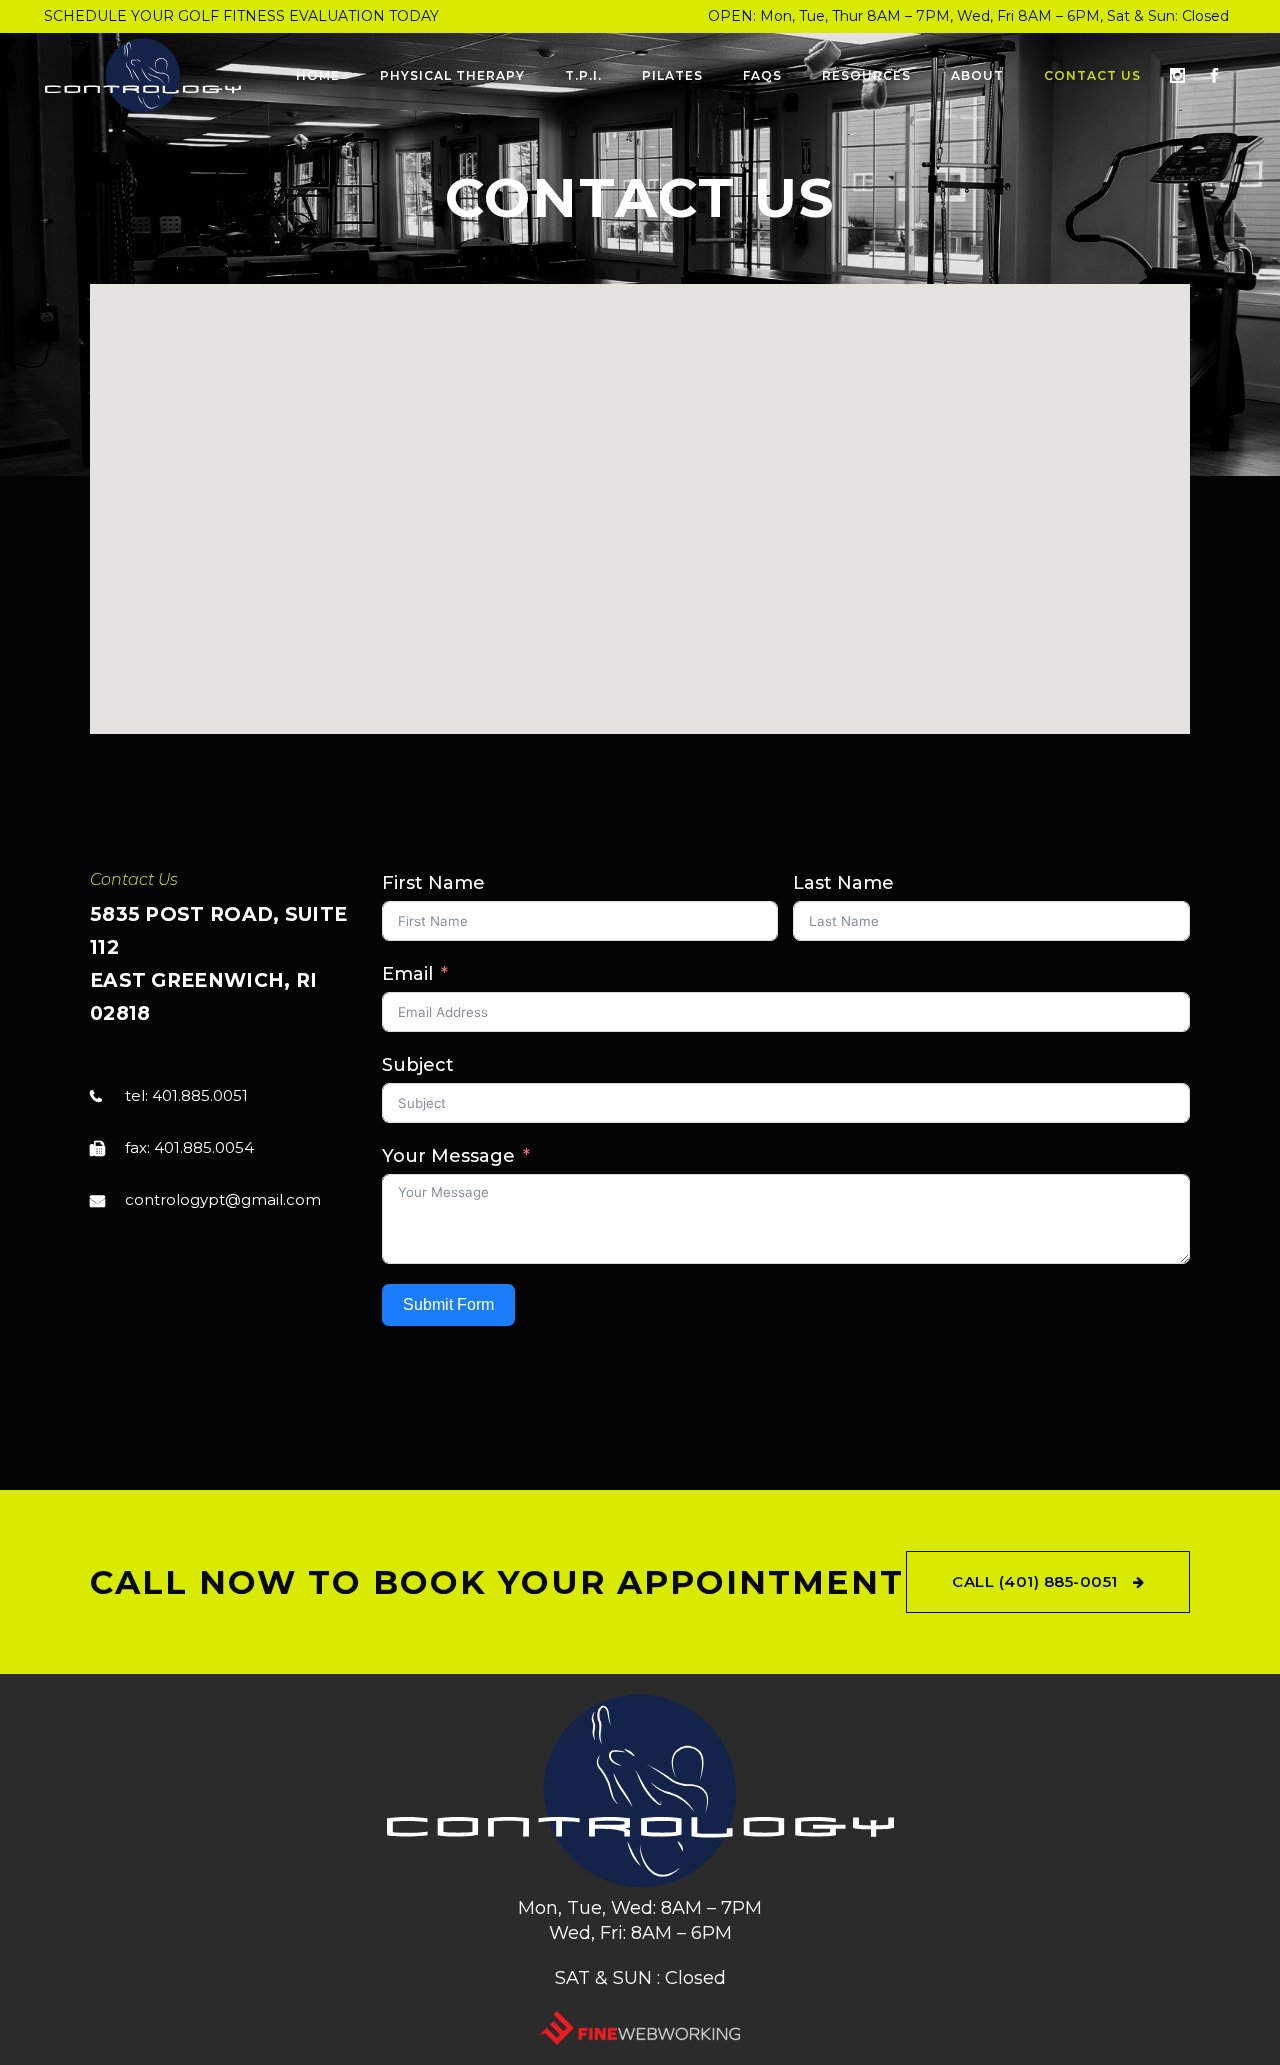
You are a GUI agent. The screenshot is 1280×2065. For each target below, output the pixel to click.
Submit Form (448, 1304)
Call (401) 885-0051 (1035, 1581)
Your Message (448, 1156)
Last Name (843, 883)
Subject (418, 1065)
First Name (433, 883)
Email (407, 974)
